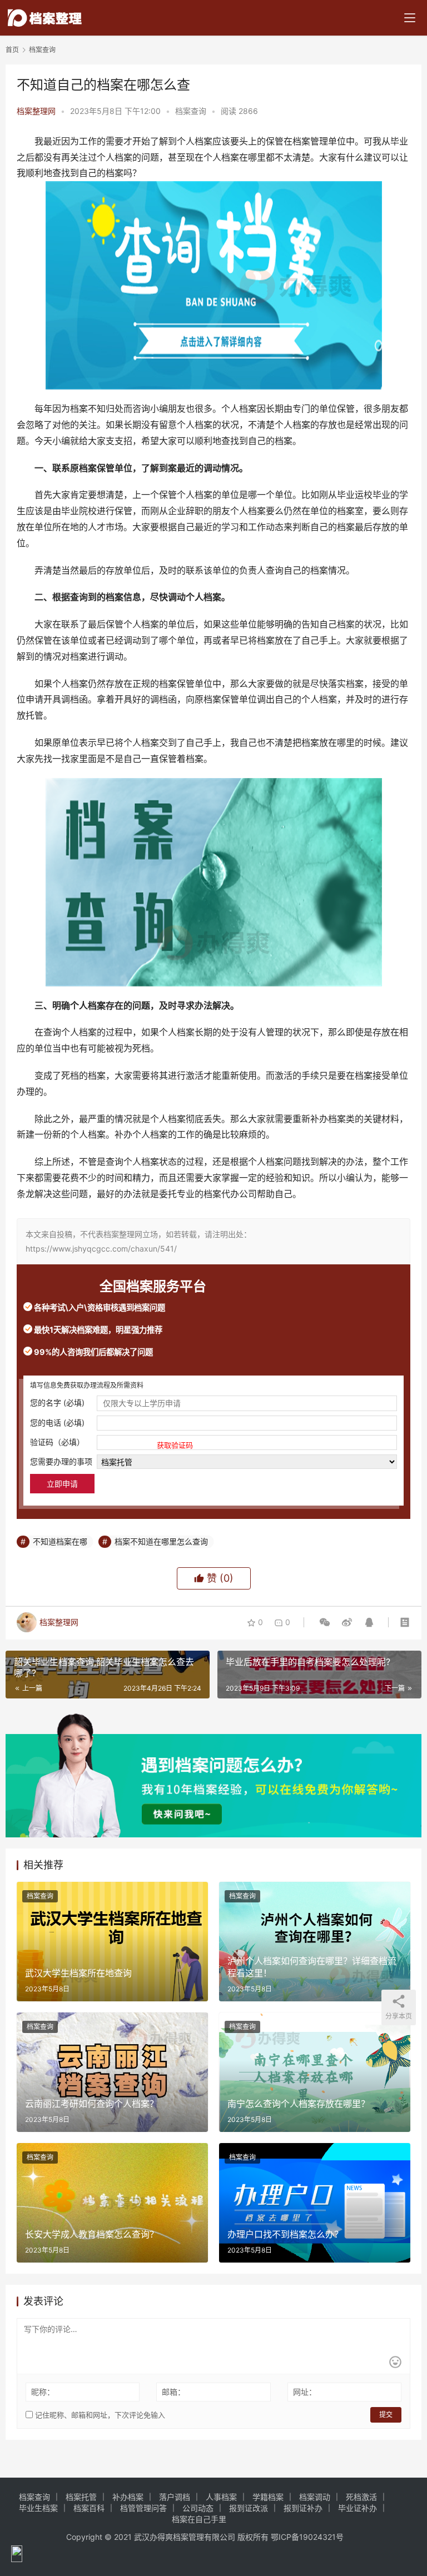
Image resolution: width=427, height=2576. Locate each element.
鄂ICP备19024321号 (307, 2537)
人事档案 (221, 2497)
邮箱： (173, 2392)
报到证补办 (303, 2508)
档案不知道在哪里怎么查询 (161, 1541)
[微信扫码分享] (325, 1622)
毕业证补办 (358, 2508)
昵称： (43, 2392)
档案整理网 (36, 111)
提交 (386, 2415)
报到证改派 (249, 2508)
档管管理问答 (143, 2508)
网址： (305, 2392)
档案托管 (81, 2497)
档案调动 (315, 2497)
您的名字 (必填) (57, 1402)
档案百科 (89, 2508)
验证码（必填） (111, 1443)
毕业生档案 (38, 2508)
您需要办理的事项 (61, 1461)
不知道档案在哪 (60, 1541)
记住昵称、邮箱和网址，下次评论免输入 (99, 2415)
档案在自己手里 (199, 2519)
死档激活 (361, 2497)
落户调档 (175, 2497)
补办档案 (128, 2497)
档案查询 (191, 111)
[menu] (410, 18)
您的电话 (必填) (57, 1422)
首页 (12, 50)
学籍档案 (268, 2497)
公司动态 (198, 2508)
